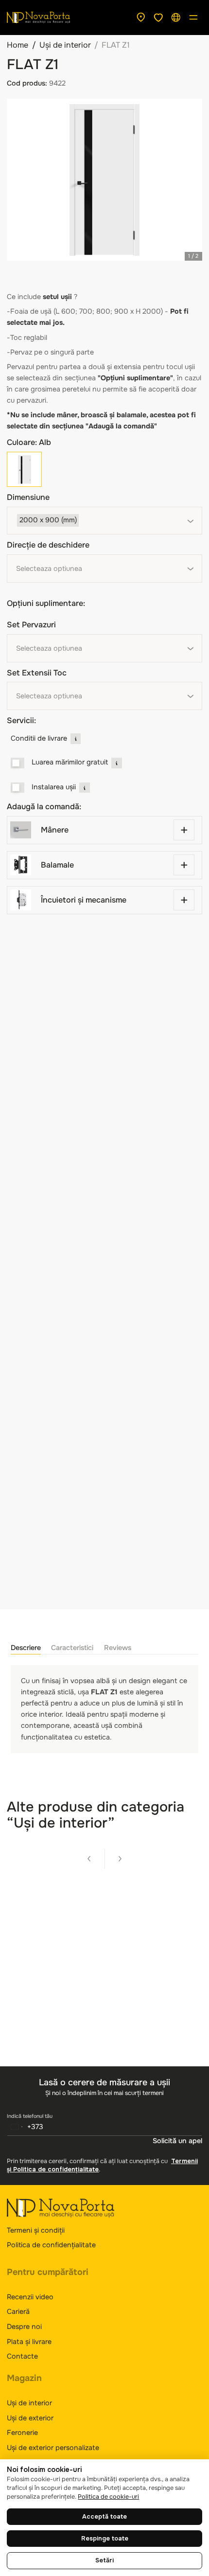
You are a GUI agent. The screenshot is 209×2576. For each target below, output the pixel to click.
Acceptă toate (104, 2517)
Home (17, 45)
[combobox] (104, 521)
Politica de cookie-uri (108, 2497)
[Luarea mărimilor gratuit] (18, 763)
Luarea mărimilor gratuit (70, 762)
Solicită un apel (177, 2141)
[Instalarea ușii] (18, 788)
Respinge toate (105, 2539)
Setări (104, 2560)
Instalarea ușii (54, 787)
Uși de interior (65, 45)
